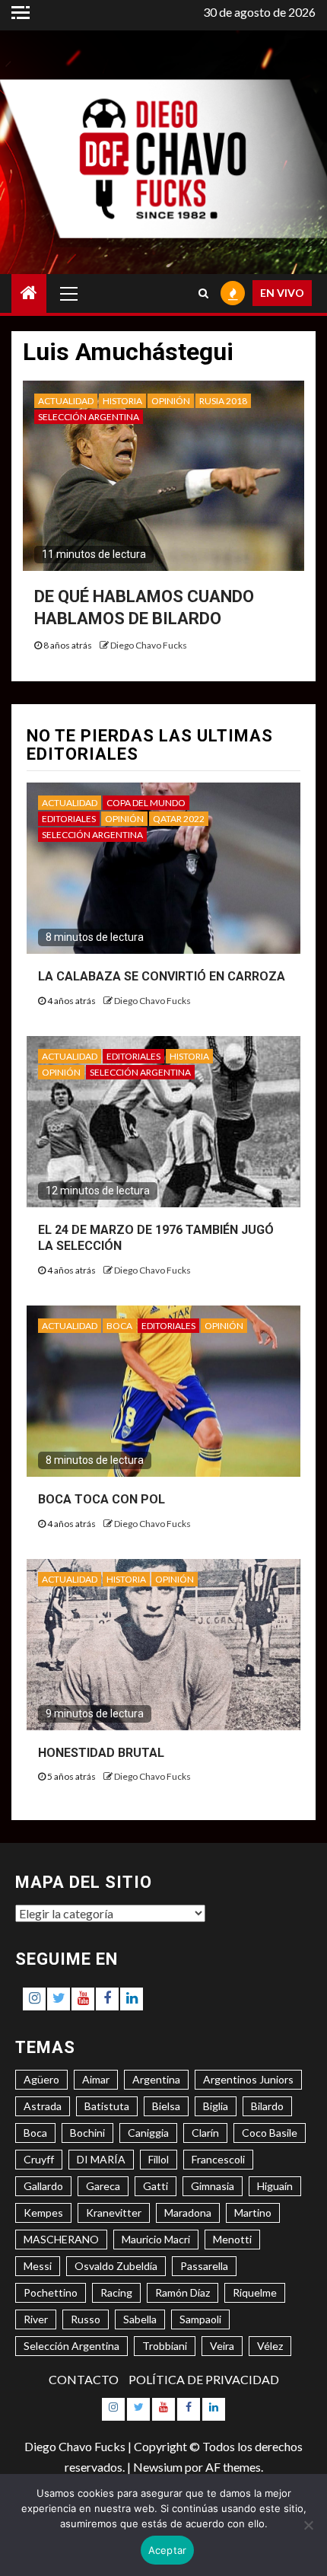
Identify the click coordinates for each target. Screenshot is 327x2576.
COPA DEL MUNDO (146, 803)
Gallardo (43, 2186)
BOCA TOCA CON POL (102, 1499)
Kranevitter (114, 2213)
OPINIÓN (171, 401)
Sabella (140, 2319)
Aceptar (168, 2550)
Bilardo (267, 2106)
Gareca (103, 2186)
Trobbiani (165, 2346)
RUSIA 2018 (223, 401)
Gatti (156, 2186)
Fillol (159, 2159)
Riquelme (255, 2292)
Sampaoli (200, 2319)
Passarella (204, 2266)
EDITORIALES (69, 819)
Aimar (96, 2079)
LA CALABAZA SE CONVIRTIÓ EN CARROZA (162, 976)
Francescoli (218, 2159)
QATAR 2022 (179, 819)
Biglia (216, 2106)
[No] (308, 2525)
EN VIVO (282, 293)
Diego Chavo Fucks (149, 645)
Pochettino (51, 2292)
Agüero (41, 2079)
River (36, 2319)
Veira (222, 2346)
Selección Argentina (71, 2346)
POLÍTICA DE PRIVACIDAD (204, 2379)
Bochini (87, 2133)
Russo (86, 2319)
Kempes (43, 2213)
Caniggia (148, 2133)
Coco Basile (270, 2133)
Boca (35, 2133)
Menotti (232, 2239)
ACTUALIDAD (66, 401)
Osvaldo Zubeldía (116, 2266)
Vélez (270, 2346)
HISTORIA (122, 401)
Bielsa (166, 2106)
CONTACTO (84, 2379)
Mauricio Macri (156, 2239)
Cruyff (39, 2159)
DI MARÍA (101, 2159)
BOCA (119, 1326)
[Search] (203, 293)
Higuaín (275, 2186)
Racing (116, 2292)
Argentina (156, 2079)
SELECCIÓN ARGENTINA (89, 417)
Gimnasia (213, 2186)
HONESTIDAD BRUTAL (101, 1753)
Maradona (188, 2213)
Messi (38, 2266)
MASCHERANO (61, 2239)
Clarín (205, 2133)
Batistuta (107, 2106)
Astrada (43, 2106)
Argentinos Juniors (248, 2079)
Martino (253, 2213)
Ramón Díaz (183, 2292)
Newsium (158, 2467)
